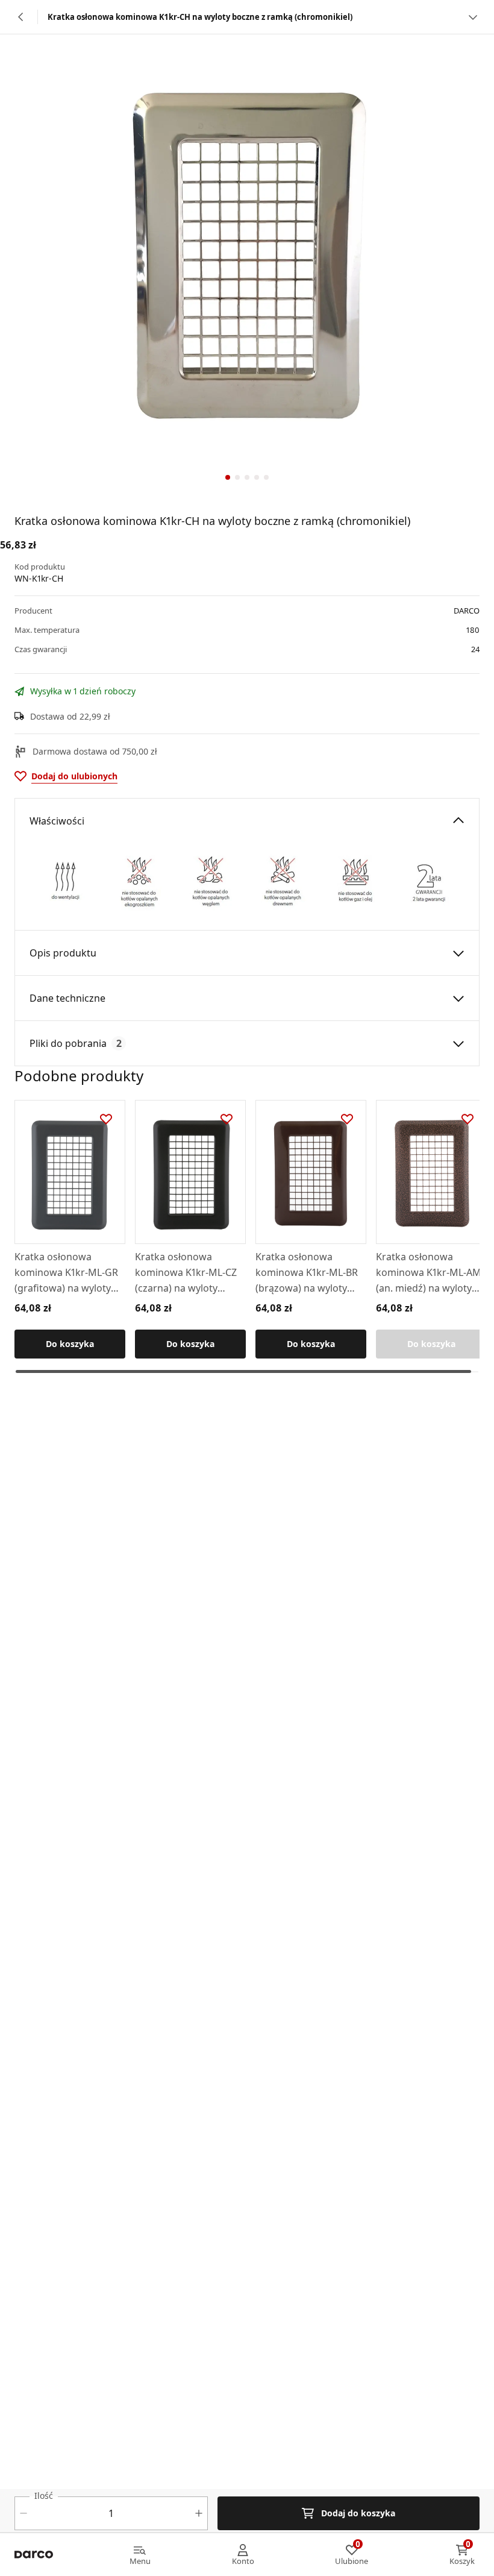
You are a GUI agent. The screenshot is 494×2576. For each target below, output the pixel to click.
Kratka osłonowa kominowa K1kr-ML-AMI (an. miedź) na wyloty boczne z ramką (430, 1273)
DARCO (467, 611)
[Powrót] (21, 17)
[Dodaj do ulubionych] (106, 1119)
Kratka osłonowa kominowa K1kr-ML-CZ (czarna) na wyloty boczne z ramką (186, 1273)
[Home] (34, 2555)
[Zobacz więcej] (473, 17)
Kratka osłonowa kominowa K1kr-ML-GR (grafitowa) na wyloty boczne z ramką (66, 1273)
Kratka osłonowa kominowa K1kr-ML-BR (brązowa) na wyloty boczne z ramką (307, 1273)
